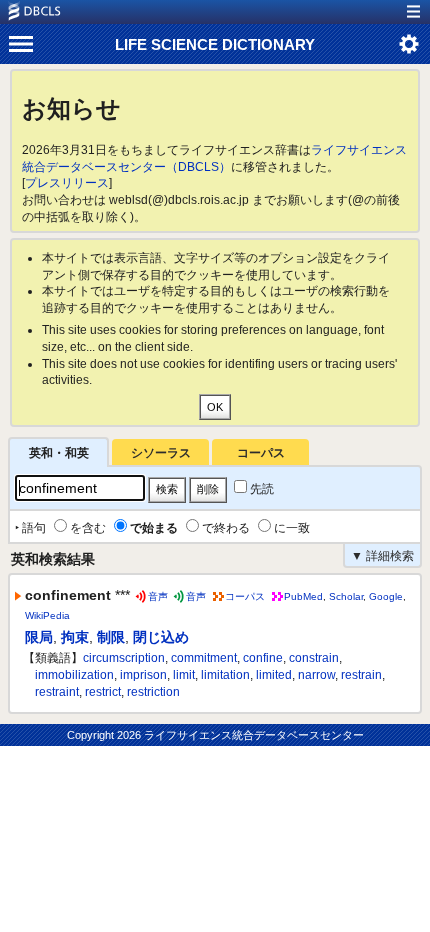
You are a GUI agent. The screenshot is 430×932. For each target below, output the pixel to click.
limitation (225, 675)
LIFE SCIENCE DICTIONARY (215, 44)
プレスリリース (67, 183)
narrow (316, 675)
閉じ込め (161, 637)
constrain (314, 658)
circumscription (124, 658)
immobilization (74, 675)
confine (263, 658)
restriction (153, 692)
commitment (204, 658)
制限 (111, 637)
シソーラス (161, 453)
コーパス (261, 453)
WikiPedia (47, 615)
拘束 (75, 637)
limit (184, 675)
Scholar (346, 596)
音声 (158, 596)
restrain (361, 675)
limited (274, 675)
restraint (57, 692)
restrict (103, 692)
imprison (143, 675)
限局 (39, 637)
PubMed (303, 596)
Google (386, 596)
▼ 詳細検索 (382, 556)
